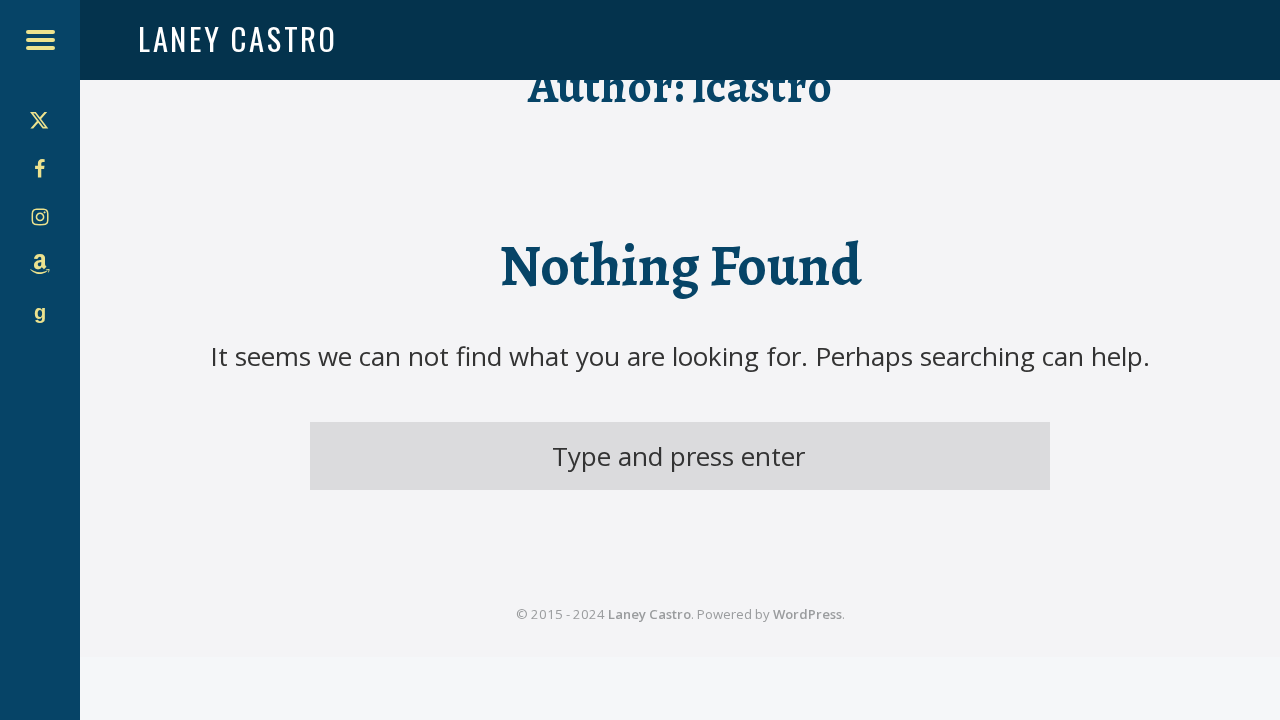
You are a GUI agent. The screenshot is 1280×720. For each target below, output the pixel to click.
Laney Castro (649, 614)
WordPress (807, 614)
